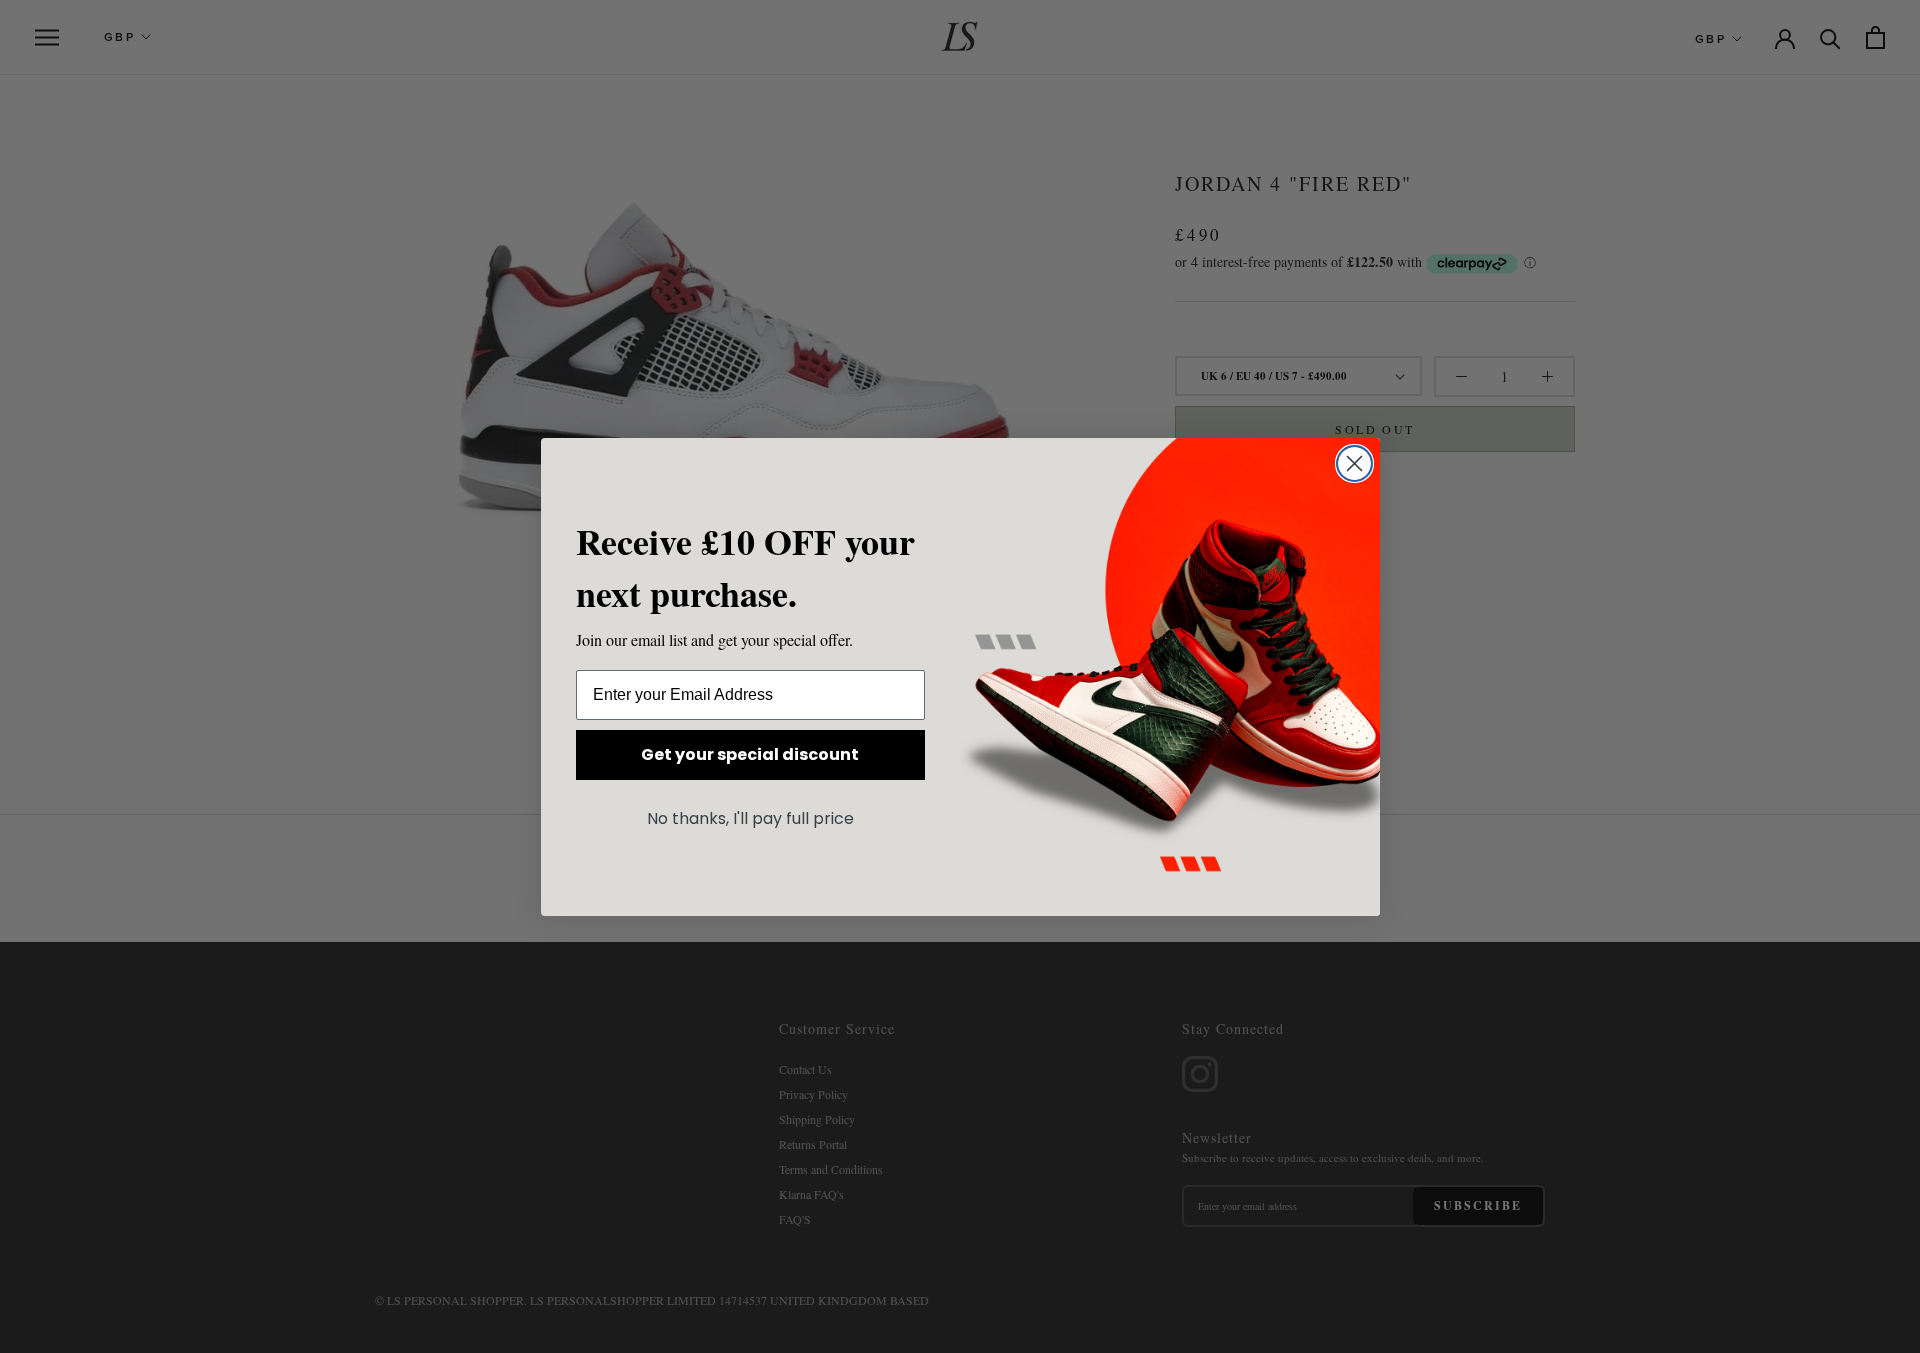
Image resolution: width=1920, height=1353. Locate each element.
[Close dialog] (1354, 463)
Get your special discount (750, 754)
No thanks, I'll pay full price (750, 818)
